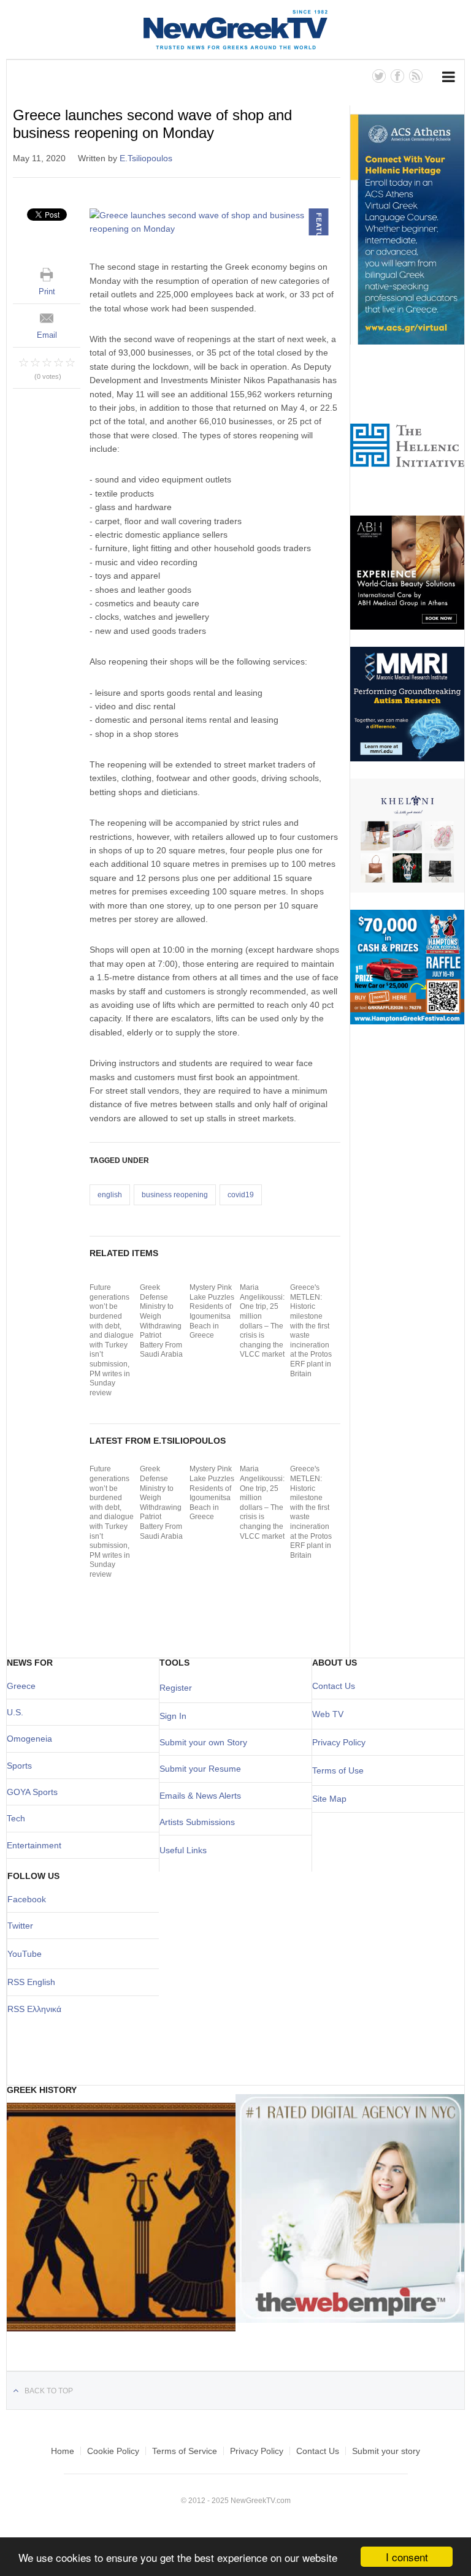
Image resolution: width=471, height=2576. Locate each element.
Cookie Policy (113, 2451)
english (110, 1195)
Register (176, 1688)
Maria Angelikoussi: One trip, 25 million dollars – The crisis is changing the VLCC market (262, 1321)
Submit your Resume (200, 1769)
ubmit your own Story (206, 1742)
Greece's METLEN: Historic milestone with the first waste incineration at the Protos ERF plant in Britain (311, 1330)
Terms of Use (338, 1770)
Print (47, 292)
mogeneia (33, 1739)
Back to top (49, 2391)
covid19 (241, 1195)
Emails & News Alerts (200, 1796)
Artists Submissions (197, 1822)
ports (22, 1766)
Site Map (329, 1799)
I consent (407, 2557)
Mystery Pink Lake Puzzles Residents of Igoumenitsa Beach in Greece (212, 1311)
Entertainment (34, 1845)
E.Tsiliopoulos (146, 158)
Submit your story (386, 2451)
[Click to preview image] (215, 222)
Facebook (27, 1899)
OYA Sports (36, 1792)
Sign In (173, 1716)
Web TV (328, 1714)
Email (47, 335)
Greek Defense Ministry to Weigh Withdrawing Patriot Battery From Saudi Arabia (161, 1321)
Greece (21, 1686)
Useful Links (183, 1850)
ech (18, 1818)
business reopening (175, 1195)
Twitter (20, 1926)
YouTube (25, 1954)
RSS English (31, 1982)
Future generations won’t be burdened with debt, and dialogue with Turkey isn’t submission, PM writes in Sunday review (112, 1340)
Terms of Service (185, 2451)
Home (63, 2451)
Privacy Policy (339, 1742)
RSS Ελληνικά (34, 2009)
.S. (18, 1712)
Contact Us (334, 1686)
